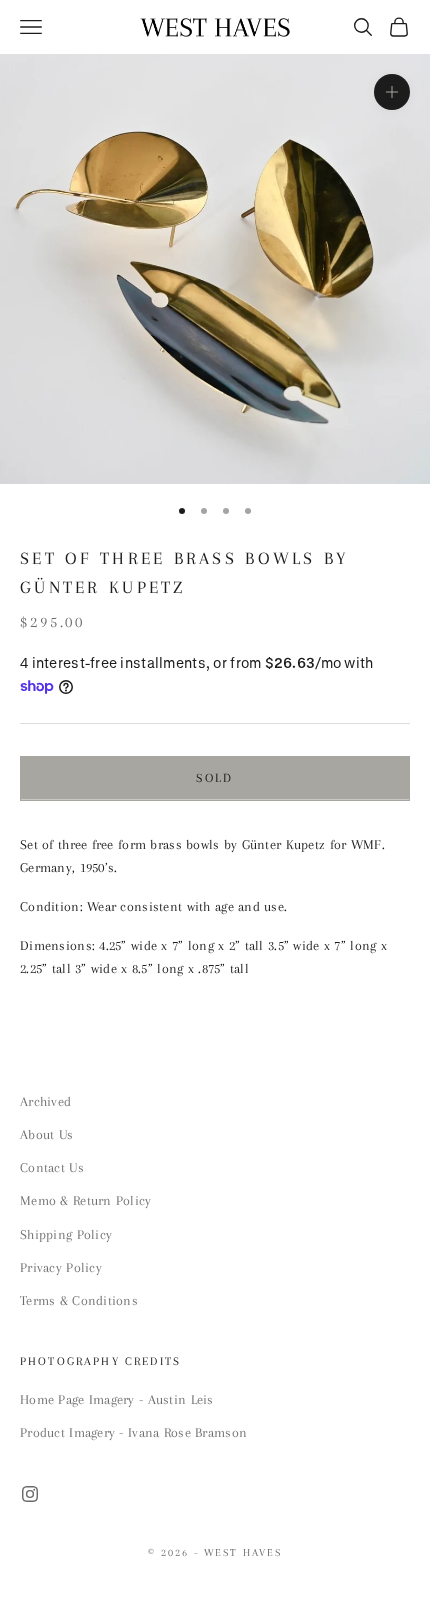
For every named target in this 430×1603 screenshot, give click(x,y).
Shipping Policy (66, 1234)
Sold (214, 778)
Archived (45, 1101)
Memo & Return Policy (86, 1200)
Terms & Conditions (79, 1300)
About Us (46, 1134)
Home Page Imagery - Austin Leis (117, 1399)
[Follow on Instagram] (30, 1494)
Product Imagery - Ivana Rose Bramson (133, 1432)
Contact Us (52, 1167)
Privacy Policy (61, 1267)
